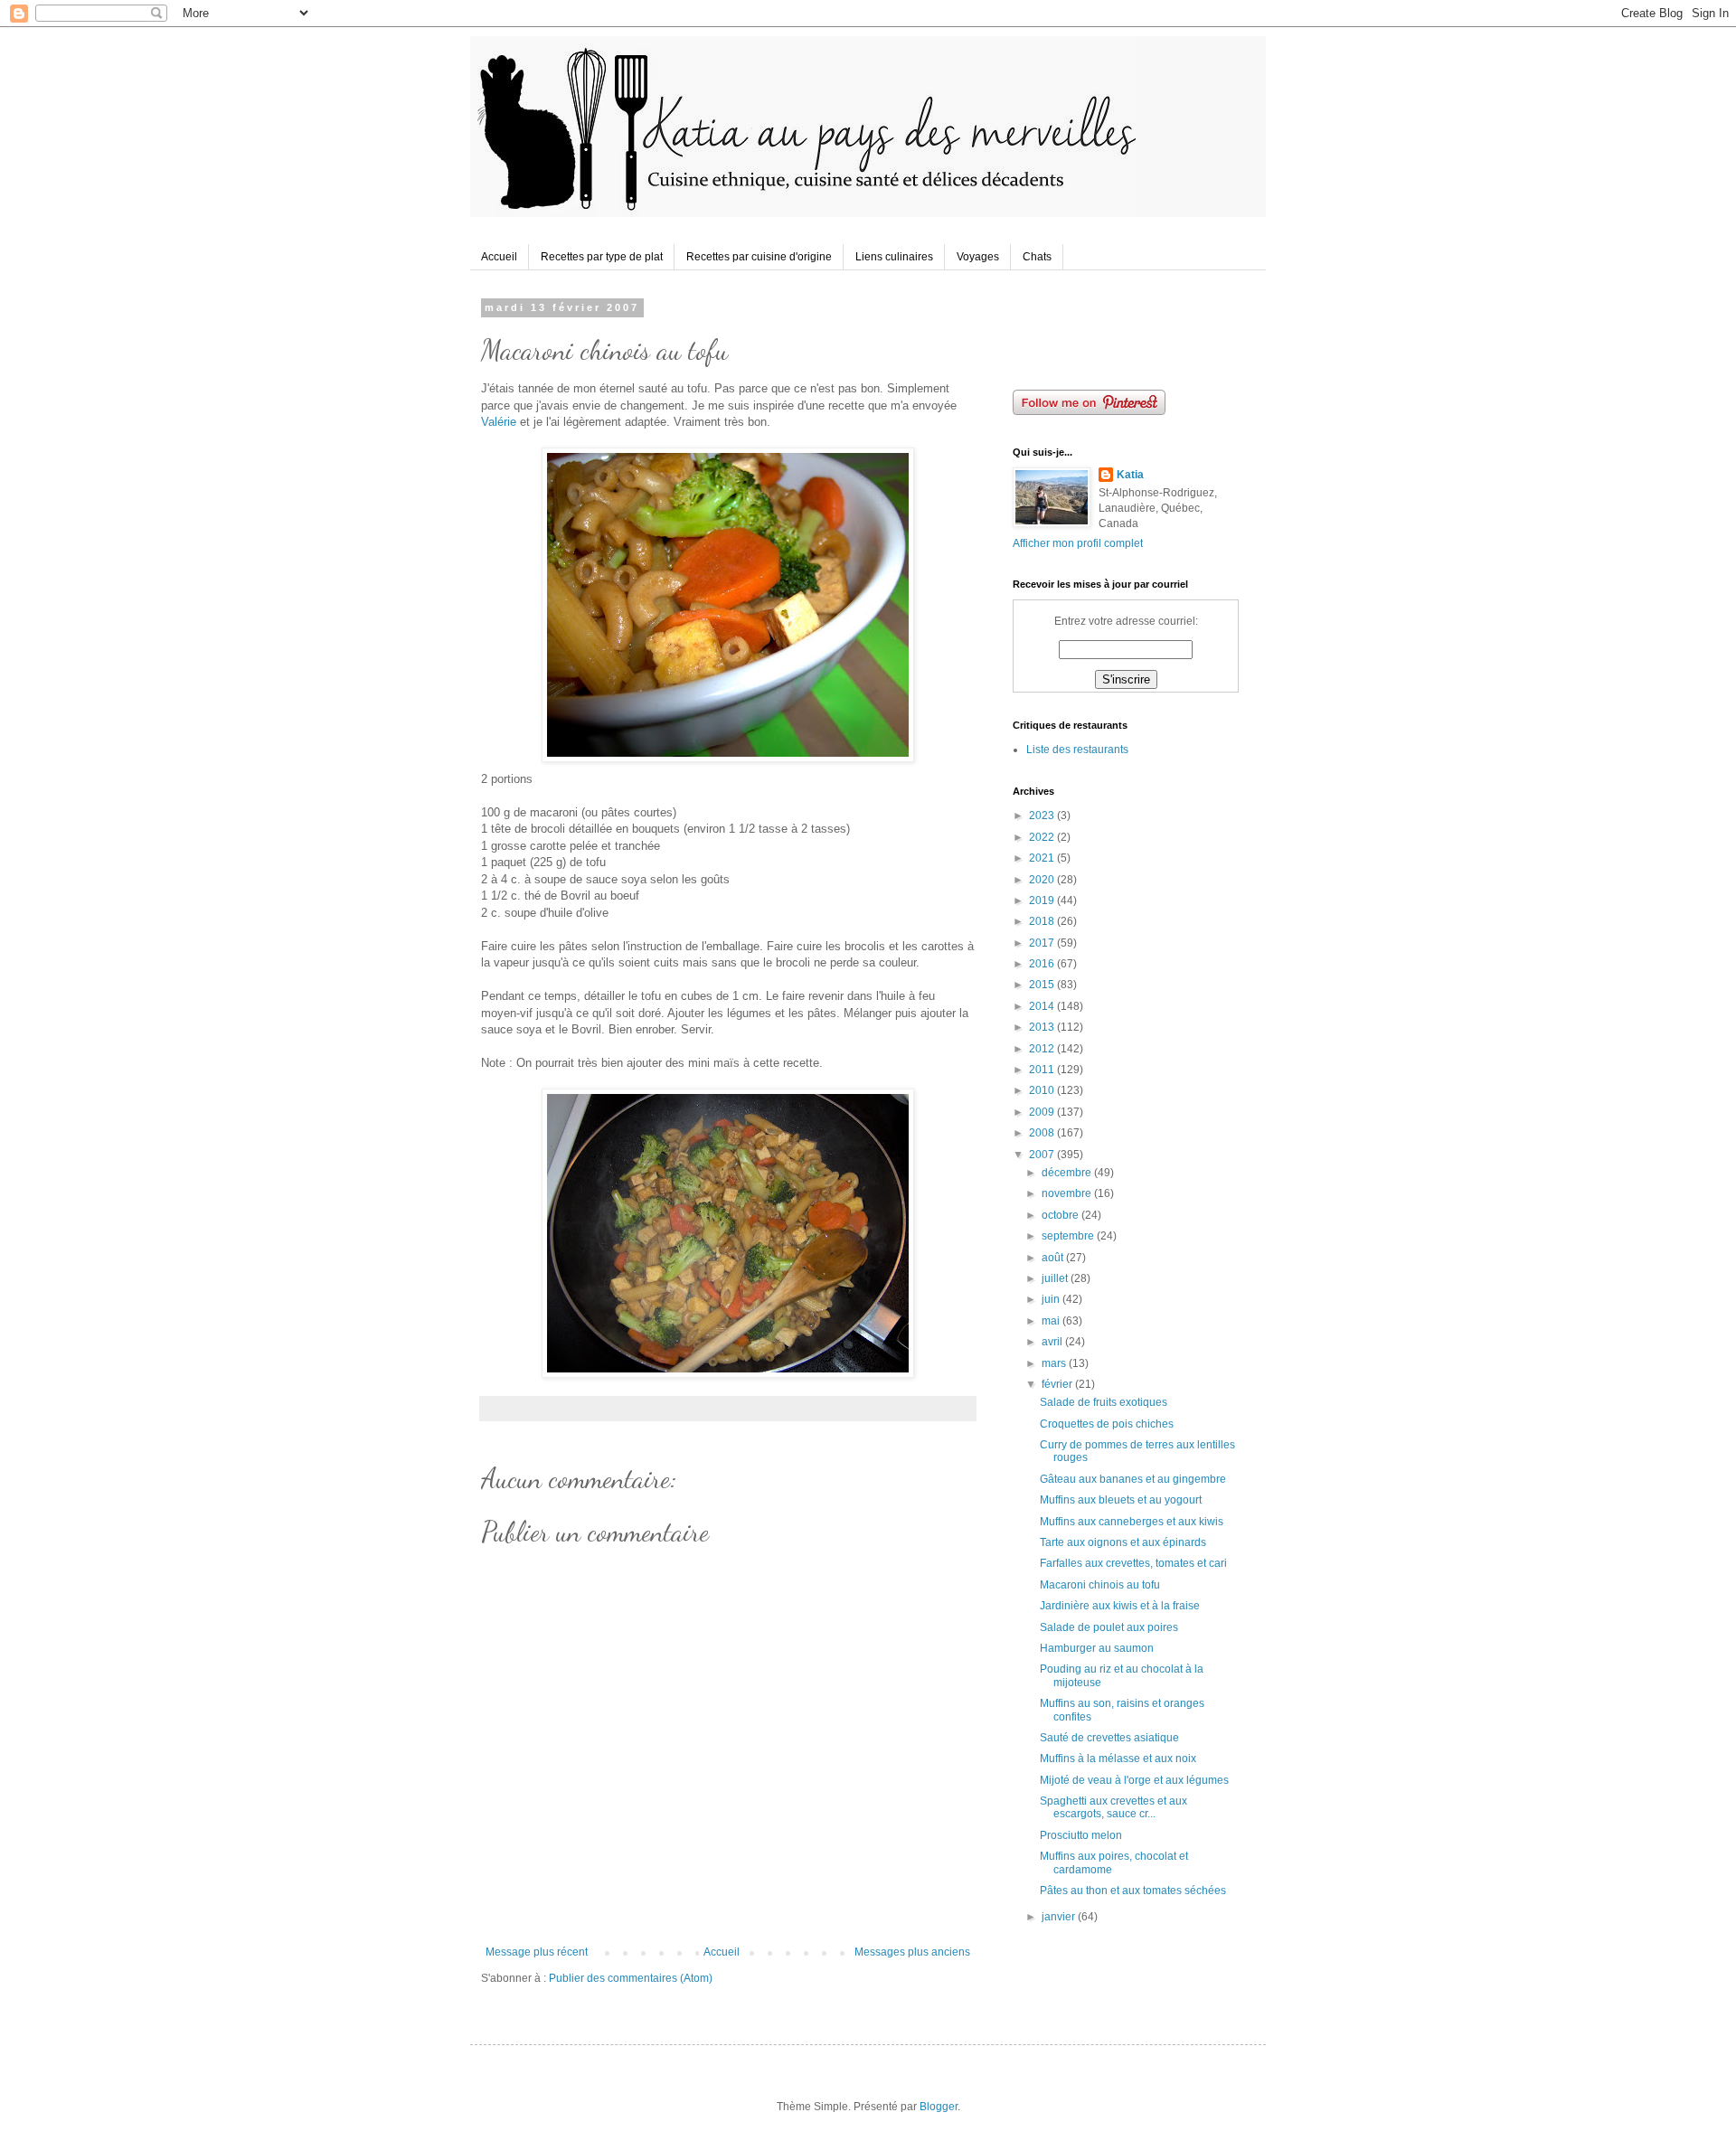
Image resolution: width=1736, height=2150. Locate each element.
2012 (1043, 1049)
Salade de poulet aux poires (1109, 1627)
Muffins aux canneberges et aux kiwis (1132, 1522)
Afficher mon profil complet (1078, 543)
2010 (1043, 1090)
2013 (1043, 1027)
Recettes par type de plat (602, 257)
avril (1053, 1342)
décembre (1068, 1173)
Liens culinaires (894, 257)
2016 (1043, 964)
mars (1055, 1363)
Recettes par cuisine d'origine (759, 257)
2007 (1043, 1155)
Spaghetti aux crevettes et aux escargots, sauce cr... (1113, 1807)
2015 (1043, 985)
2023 (1043, 816)
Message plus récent (537, 1952)
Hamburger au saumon (1097, 1648)
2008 (1043, 1133)
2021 (1043, 858)
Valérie (499, 422)
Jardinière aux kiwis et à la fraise (1120, 1606)
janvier (1060, 1917)
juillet (1056, 1278)
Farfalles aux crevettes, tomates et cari (1133, 1563)
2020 (1043, 880)
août (1054, 1258)
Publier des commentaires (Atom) (631, 1978)
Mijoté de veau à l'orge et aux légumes (1134, 1780)
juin (1052, 1299)
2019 (1043, 901)
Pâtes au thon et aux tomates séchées (1133, 1891)
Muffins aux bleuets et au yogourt (1121, 1500)
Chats (1037, 257)
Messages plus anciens (912, 1952)
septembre (1069, 1236)
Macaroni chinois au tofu (1100, 1585)
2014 (1043, 1006)
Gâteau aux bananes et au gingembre (1133, 1479)
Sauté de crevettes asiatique (1109, 1738)
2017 (1043, 943)
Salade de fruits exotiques (1104, 1402)
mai (1052, 1321)
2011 (1043, 1070)
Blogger (939, 2107)
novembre (1068, 1193)
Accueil (499, 257)
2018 (1043, 921)
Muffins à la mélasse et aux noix (1118, 1759)
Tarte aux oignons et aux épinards (1123, 1542)
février (1058, 1384)
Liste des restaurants (1077, 750)
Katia (1130, 475)
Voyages (978, 257)
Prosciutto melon (1081, 1835)
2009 (1043, 1112)
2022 (1043, 837)
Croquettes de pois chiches (1107, 1424)
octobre (1061, 1215)
